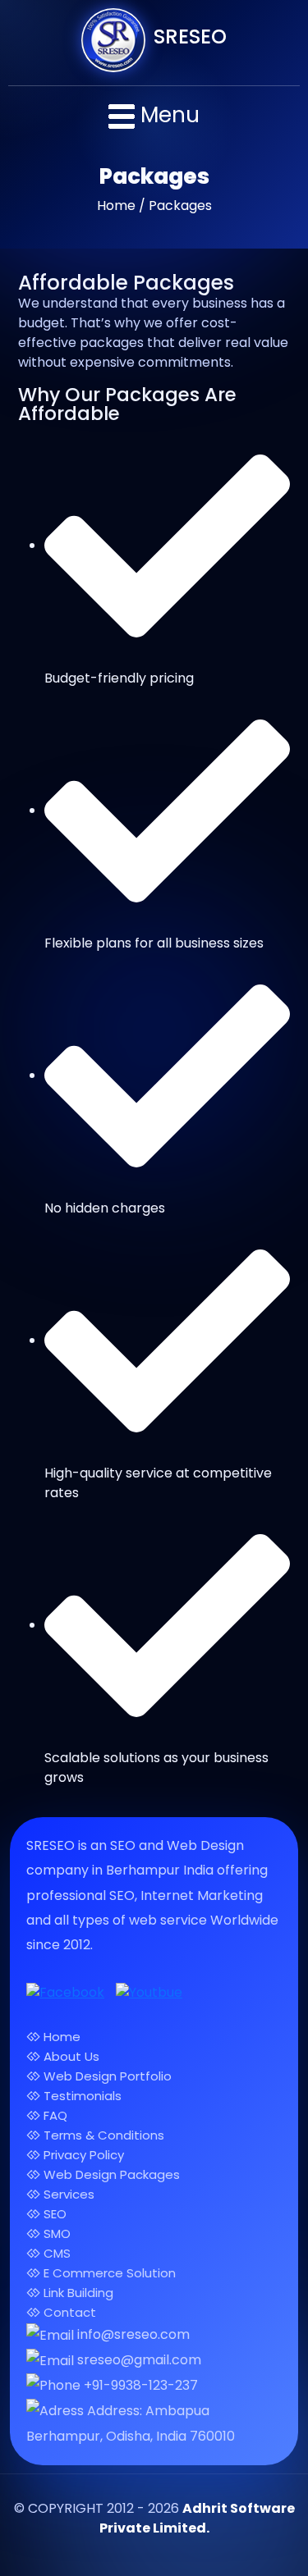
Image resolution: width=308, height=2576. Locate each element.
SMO (55, 2233)
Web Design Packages (110, 2174)
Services (67, 2194)
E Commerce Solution (108, 2273)
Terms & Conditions (102, 2135)
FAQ (54, 2115)
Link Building (77, 2293)
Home (60, 2037)
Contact (68, 2312)
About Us (70, 2056)
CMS (55, 2253)
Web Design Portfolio (106, 2076)
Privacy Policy (82, 2155)
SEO (53, 2214)
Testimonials (81, 2096)
